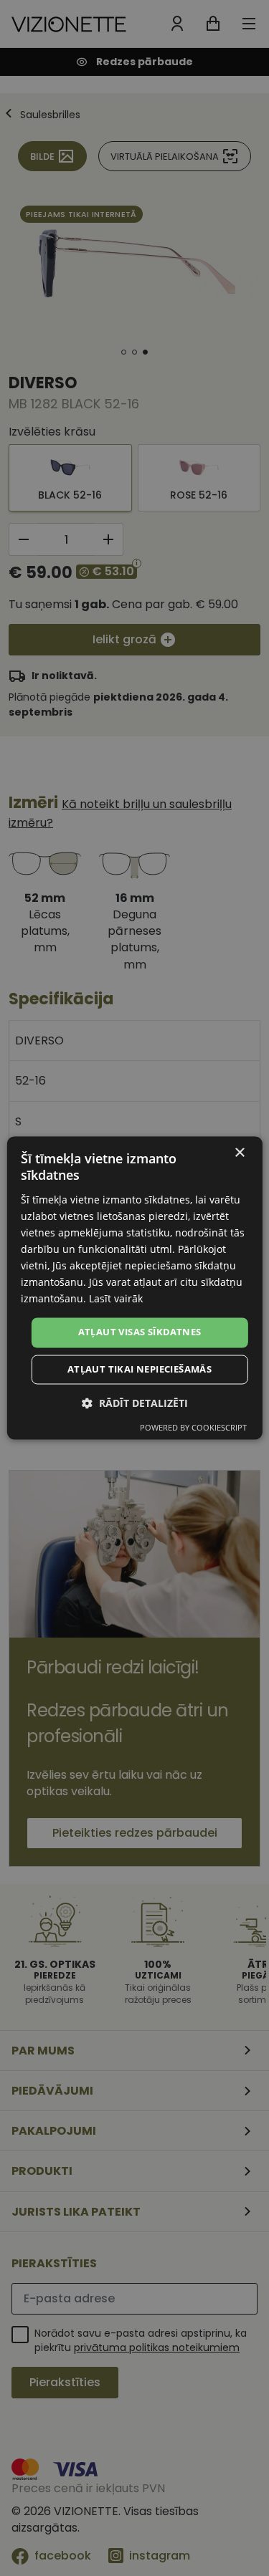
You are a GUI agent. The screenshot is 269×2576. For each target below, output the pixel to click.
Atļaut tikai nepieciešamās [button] (140, 1370)
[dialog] (134, 1288)
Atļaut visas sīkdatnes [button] (140, 1332)
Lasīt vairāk (116, 1299)
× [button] (239, 1153)
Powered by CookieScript (193, 1428)
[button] (135, 1404)
